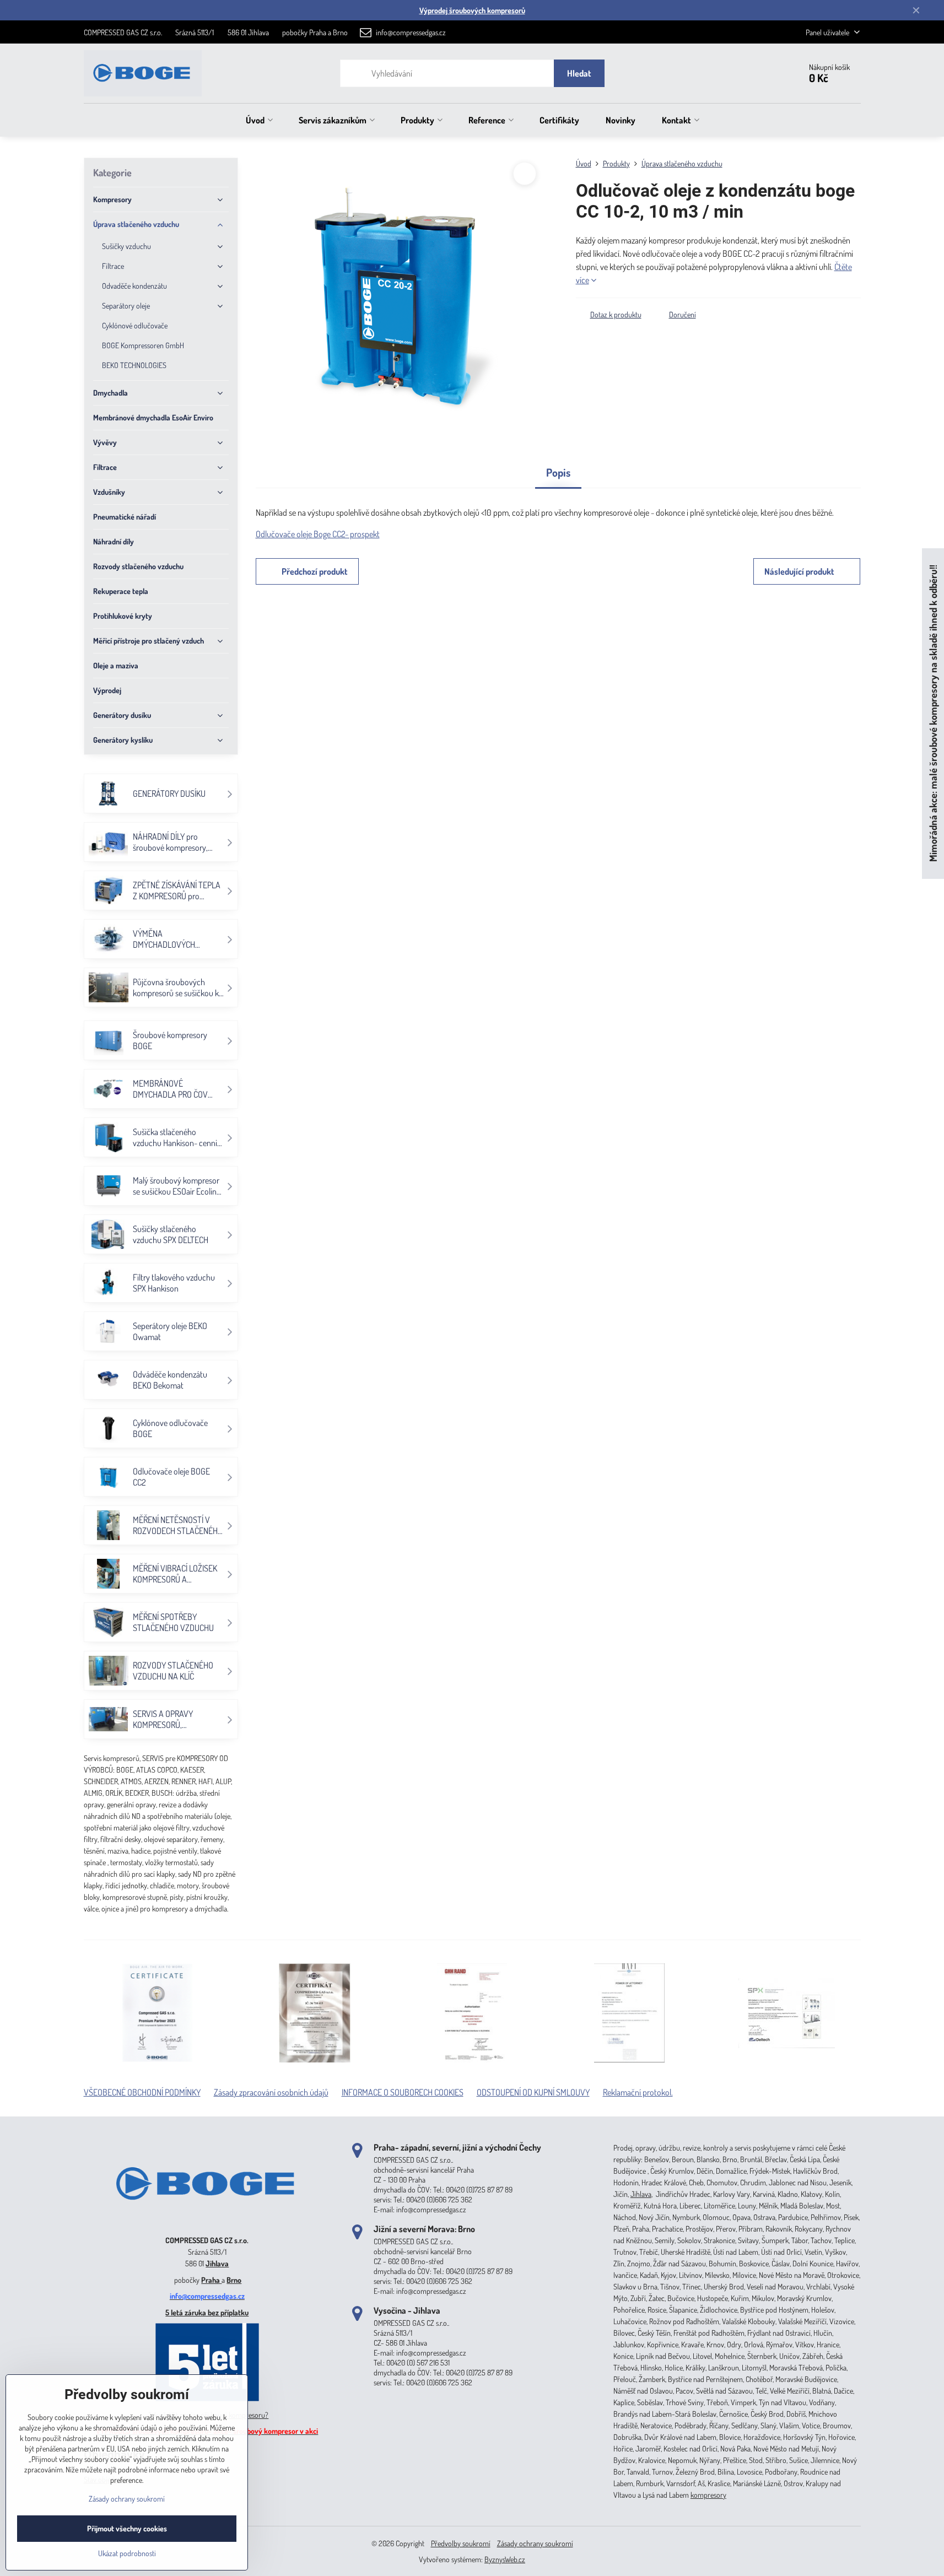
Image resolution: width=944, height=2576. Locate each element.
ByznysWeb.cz (505, 2559)
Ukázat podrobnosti (127, 2553)
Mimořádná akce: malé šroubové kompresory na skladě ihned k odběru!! (933, 714)
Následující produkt (799, 571)
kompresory (708, 2495)
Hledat (579, 73)
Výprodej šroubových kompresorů (472, 10)
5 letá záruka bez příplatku (207, 2312)
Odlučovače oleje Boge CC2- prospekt (318, 534)
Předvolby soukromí (461, 2543)
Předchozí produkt (315, 571)
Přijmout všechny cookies (127, 2528)
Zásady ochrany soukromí (535, 2543)
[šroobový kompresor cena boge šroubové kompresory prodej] (207, 2224)
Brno (234, 2280)
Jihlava (217, 2263)
